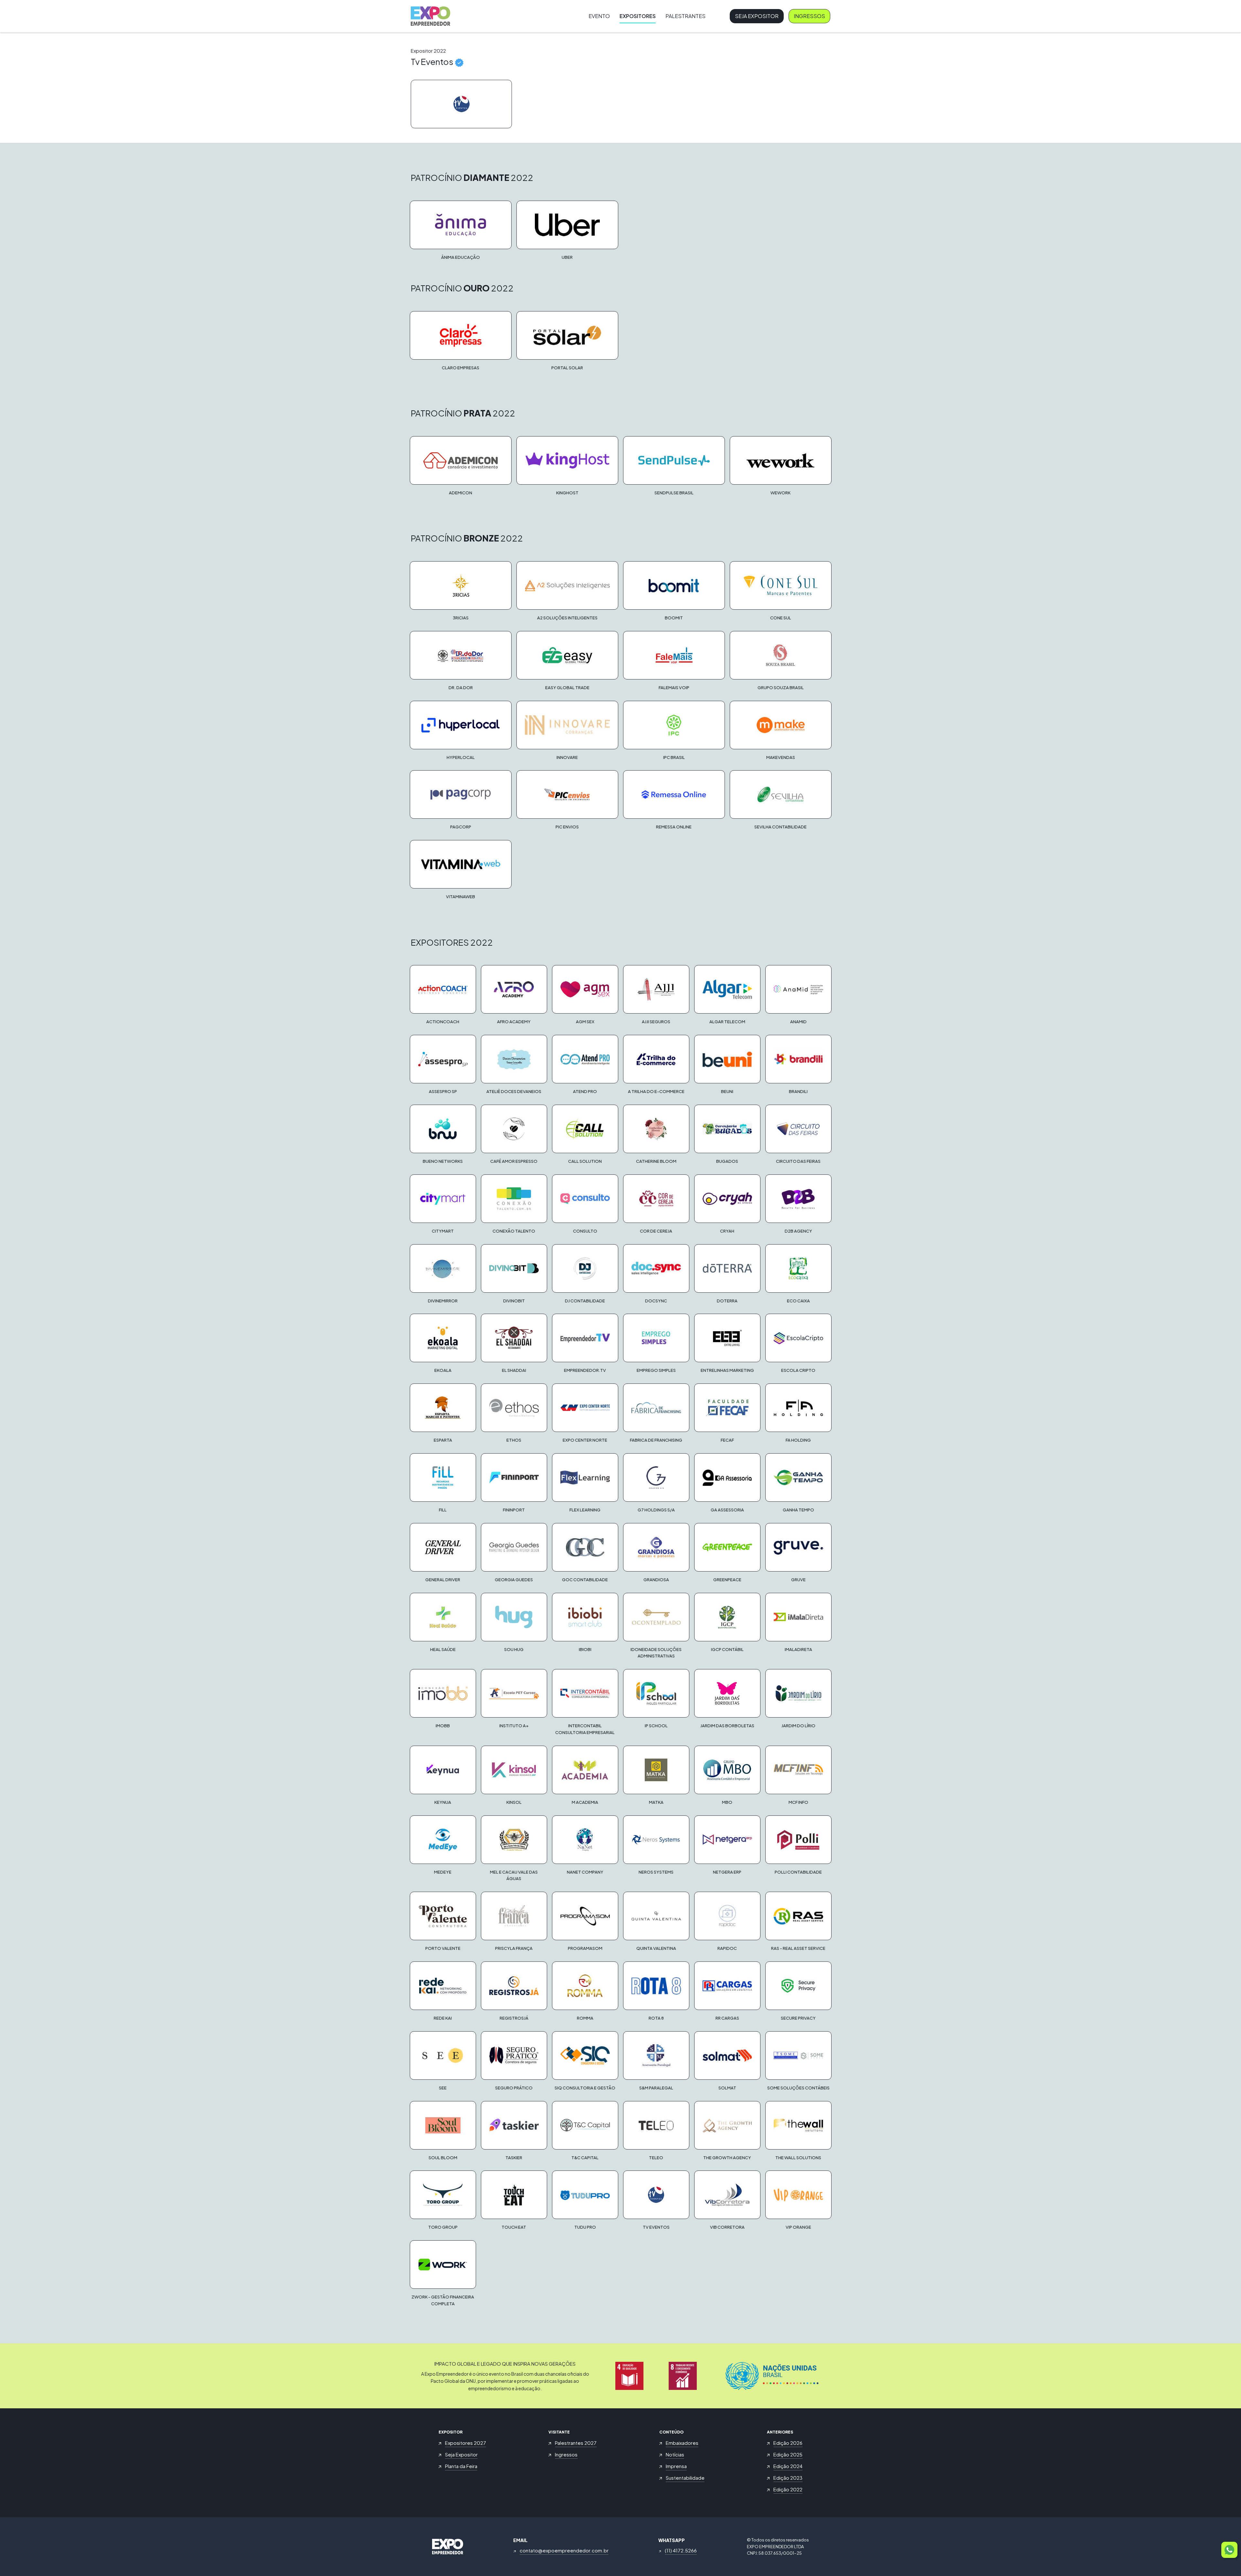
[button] (1229, 2550)
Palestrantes (685, 16)
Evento (599, 16)
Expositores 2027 (466, 2443)
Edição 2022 (788, 2489)
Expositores (638, 16)
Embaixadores (682, 2443)
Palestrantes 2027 (576, 2443)
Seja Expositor (757, 16)
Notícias (675, 2454)
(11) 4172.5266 (681, 2550)
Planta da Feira (461, 2466)
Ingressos (809, 16)
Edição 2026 (788, 2443)
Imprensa (676, 2466)
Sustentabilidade (685, 2478)
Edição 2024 (788, 2466)
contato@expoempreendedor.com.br (564, 2550)
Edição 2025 (788, 2454)
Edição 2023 (788, 2478)
